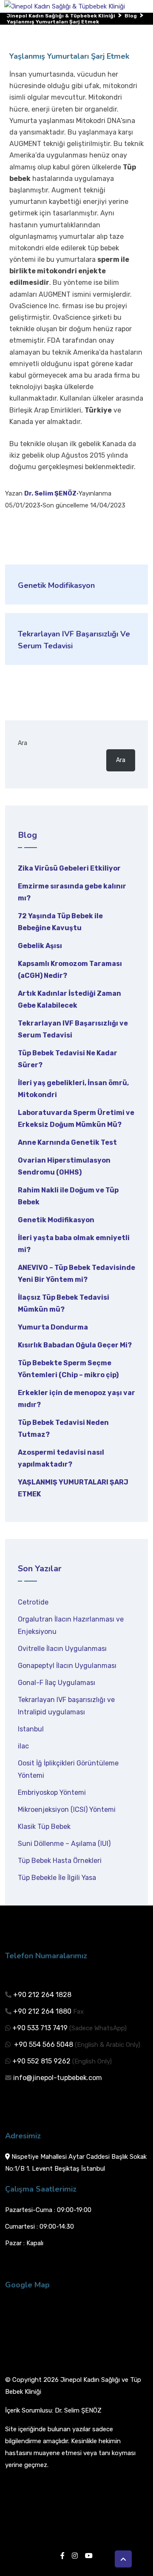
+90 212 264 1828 (42, 1995)
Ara (23, 743)
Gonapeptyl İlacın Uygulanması (67, 1666)
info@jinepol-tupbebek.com (58, 2078)
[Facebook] (62, 2556)
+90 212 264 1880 (42, 2011)
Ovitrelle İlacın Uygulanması (62, 1649)
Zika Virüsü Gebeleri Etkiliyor (69, 868)
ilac (23, 1746)
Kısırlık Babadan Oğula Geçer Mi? (75, 1345)
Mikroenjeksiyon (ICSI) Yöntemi (67, 1810)
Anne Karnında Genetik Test (67, 1142)
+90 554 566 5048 (43, 2044)
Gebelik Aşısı (40, 946)
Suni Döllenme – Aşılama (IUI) (64, 1844)
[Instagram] (75, 2556)
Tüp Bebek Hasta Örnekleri (60, 1861)
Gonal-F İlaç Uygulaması (57, 1683)
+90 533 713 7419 (40, 2028)
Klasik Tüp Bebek (44, 1827)
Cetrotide (33, 1602)
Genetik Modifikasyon (56, 1220)
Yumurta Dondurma (53, 1327)
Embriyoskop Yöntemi (52, 1792)
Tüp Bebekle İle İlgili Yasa (57, 1878)
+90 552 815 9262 (41, 2061)
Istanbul (31, 1729)
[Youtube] (89, 2556)
